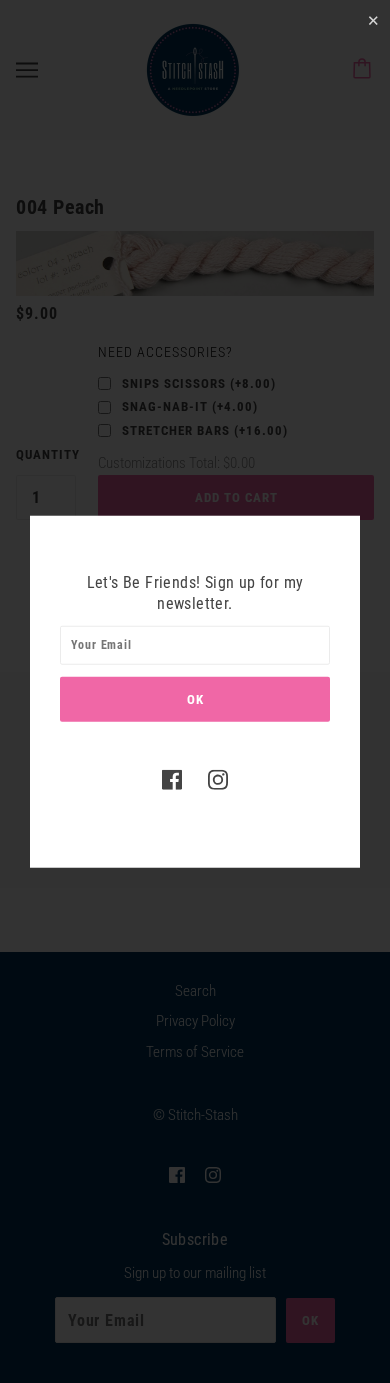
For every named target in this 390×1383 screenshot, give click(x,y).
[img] (172, 778)
